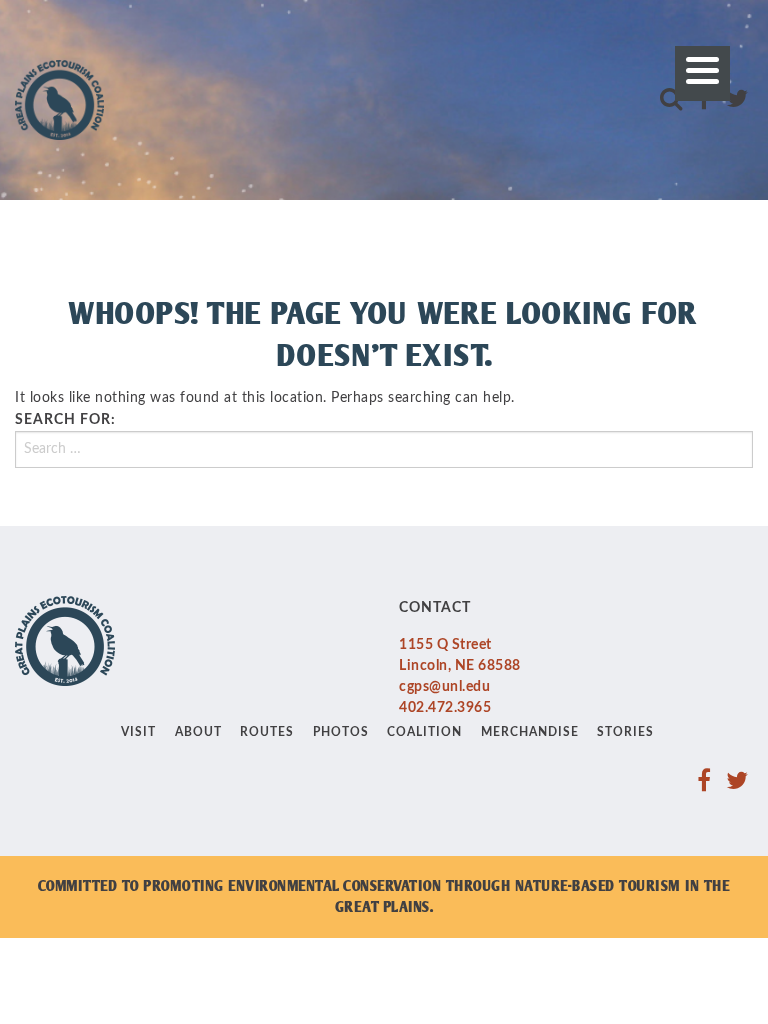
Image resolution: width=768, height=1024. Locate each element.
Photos (341, 732)
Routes (267, 732)
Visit (138, 732)
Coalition (424, 732)
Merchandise (530, 732)
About (198, 732)
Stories (625, 732)
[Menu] (702, 73)
